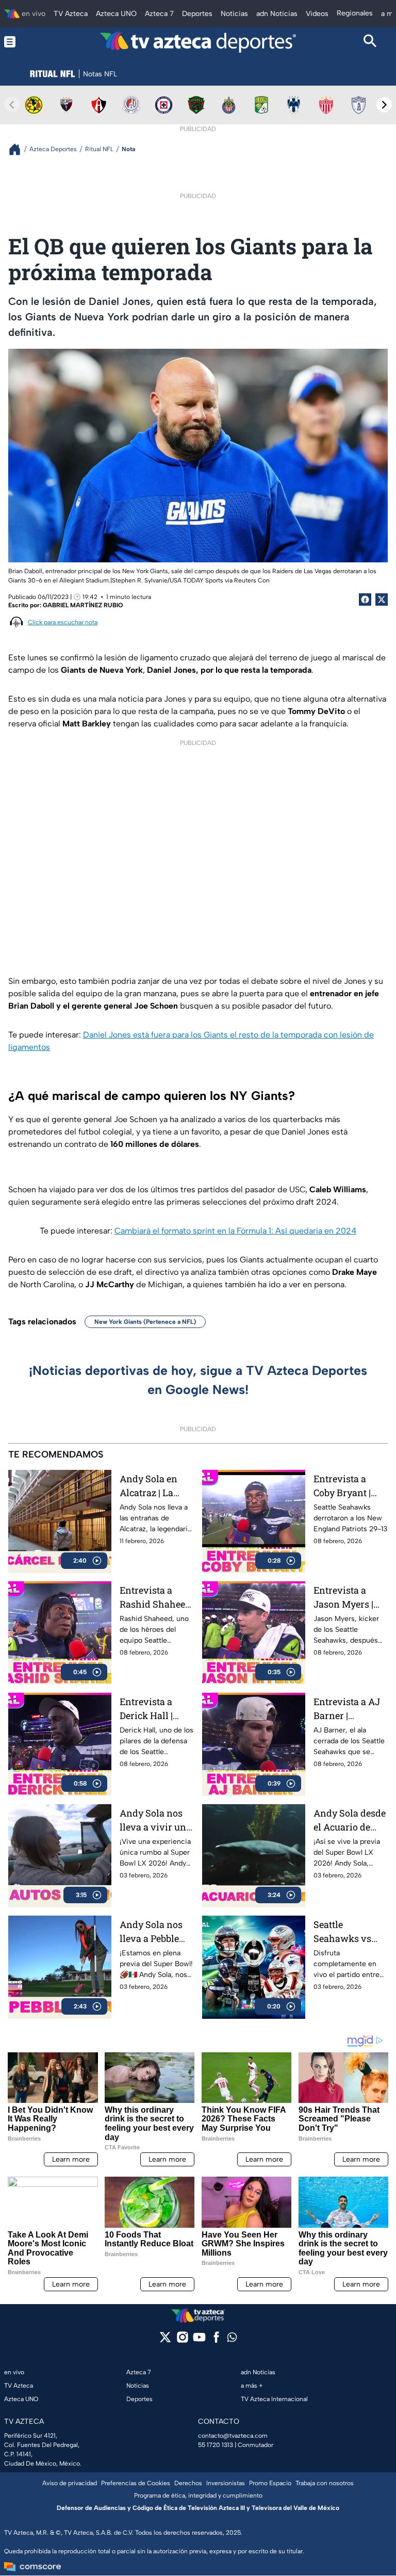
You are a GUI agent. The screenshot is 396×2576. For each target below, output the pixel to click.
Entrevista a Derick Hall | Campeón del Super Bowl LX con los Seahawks (152, 1709)
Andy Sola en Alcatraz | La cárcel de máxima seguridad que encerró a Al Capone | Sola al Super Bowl (154, 1486)
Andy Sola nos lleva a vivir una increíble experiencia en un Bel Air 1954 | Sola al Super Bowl (155, 1820)
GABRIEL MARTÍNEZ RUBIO (83, 605)
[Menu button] (26, 42)
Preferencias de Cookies (136, 2483)
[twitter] (165, 2340)
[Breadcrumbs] (19, 149)
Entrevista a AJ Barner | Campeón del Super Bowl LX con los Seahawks (347, 1709)
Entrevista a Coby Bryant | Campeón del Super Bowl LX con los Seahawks (346, 1486)
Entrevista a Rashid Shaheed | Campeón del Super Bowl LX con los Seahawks (155, 1598)
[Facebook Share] (365, 600)
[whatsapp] (232, 2339)
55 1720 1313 (216, 2445)
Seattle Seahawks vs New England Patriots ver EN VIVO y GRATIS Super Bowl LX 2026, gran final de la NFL (347, 1932)
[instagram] (182, 2340)
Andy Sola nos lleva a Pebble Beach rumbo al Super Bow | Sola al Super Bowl (156, 1932)
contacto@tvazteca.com (233, 2436)
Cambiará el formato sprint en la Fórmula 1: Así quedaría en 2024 (235, 1231)
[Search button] (370, 42)
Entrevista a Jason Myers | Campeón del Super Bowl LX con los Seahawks (346, 1598)
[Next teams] (384, 105)
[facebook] (216, 2340)
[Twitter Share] (382, 600)
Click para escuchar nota (63, 622)
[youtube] (199, 2340)
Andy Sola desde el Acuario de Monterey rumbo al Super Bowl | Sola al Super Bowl (350, 1820)
